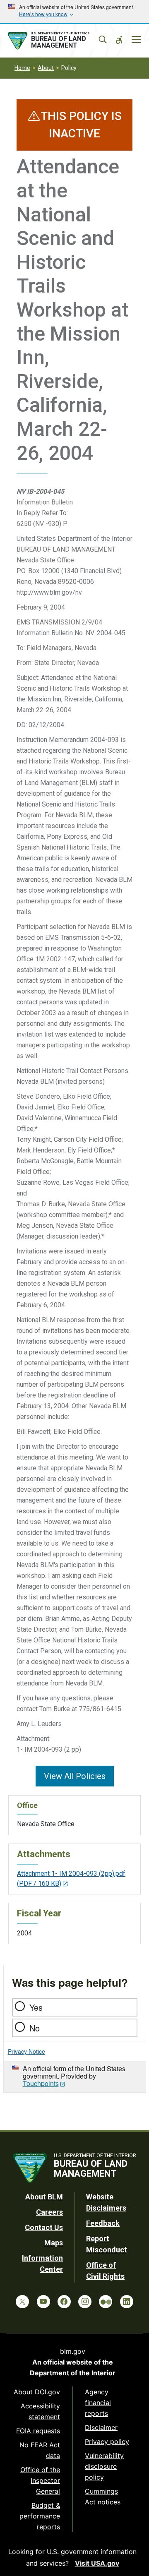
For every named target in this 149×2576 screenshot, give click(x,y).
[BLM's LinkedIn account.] (127, 2302)
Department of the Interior (73, 2373)
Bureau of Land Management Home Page (57, 41)
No (35, 2028)
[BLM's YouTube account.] (43, 2302)
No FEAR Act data (40, 2450)
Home (22, 68)
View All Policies (75, 1776)
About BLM (44, 2197)
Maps (54, 2243)
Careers (49, 2212)
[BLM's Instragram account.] (85, 2302)
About (46, 68)
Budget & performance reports (40, 2516)
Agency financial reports (98, 2403)
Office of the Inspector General (40, 2480)
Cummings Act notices (103, 2497)
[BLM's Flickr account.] (106, 2302)
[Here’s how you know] (74, 12)
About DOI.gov (37, 2392)
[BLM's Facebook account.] (64, 2302)
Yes (36, 2007)
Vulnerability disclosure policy (104, 2466)
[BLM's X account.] (22, 2302)
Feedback (103, 2223)
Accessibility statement (40, 2411)
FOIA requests (38, 2431)
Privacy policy (107, 2442)
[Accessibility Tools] (119, 40)
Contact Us (44, 2227)
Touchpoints (41, 2083)
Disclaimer (101, 2427)
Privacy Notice (26, 2051)
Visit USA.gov (97, 2563)
